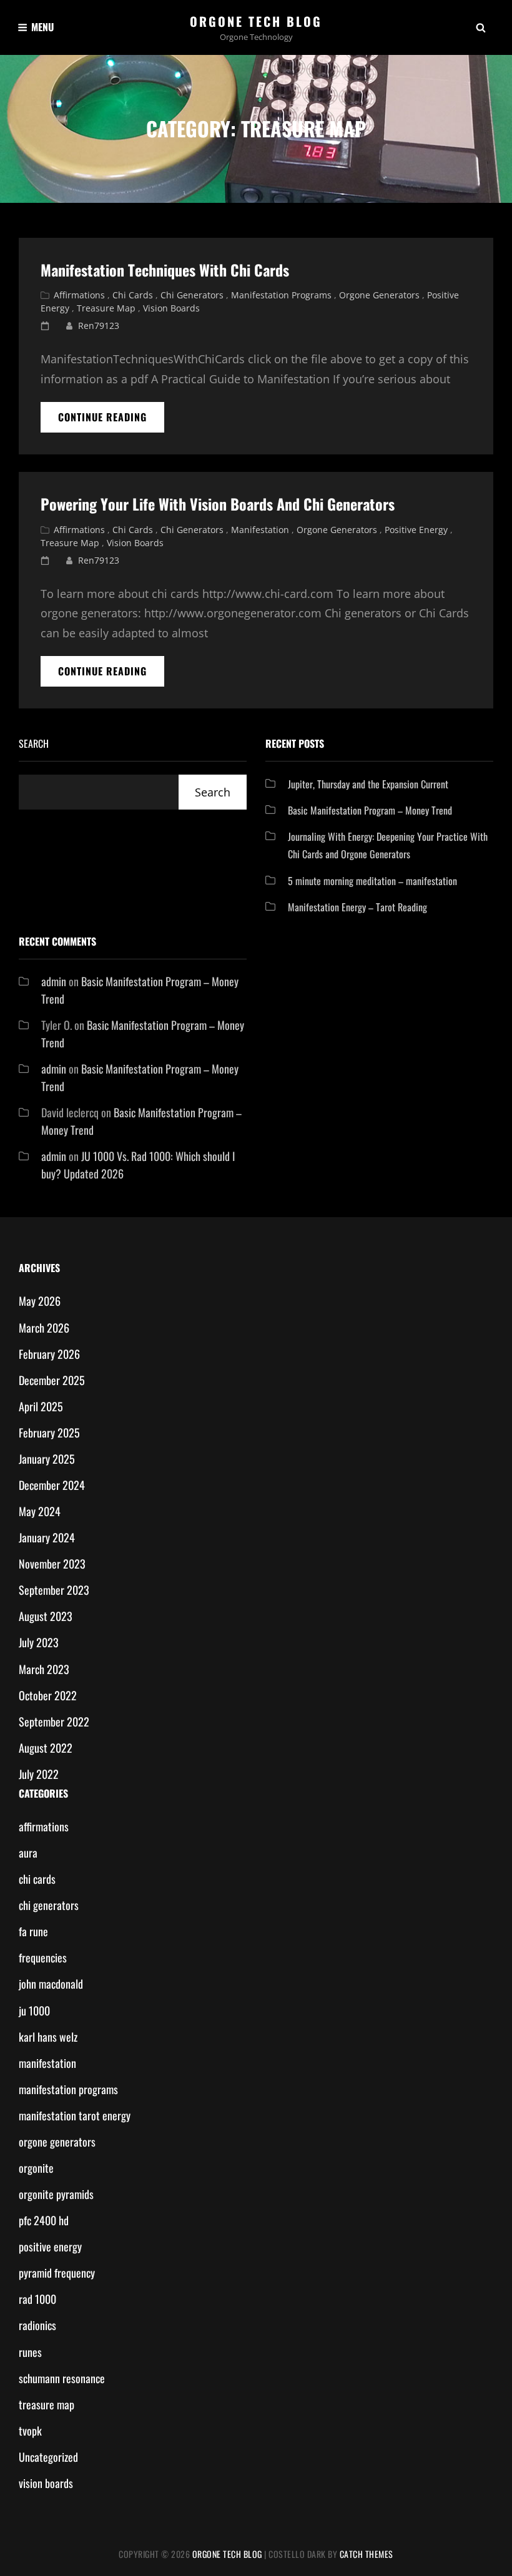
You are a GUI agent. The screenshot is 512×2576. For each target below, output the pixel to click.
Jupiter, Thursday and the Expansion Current (368, 784)
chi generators (192, 295)
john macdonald (51, 1984)
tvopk (30, 2431)
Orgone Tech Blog (256, 21)
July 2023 (39, 1642)
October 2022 (48, 1695)
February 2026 (49, 1354)
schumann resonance (62, 2378)
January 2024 (47, 1537)
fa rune (33, 1931)
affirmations (79, 295)
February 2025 (49, 1432)
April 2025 (41, 1406)
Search (34, 743)
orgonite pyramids (56, 2194)
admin (54, 981)
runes (30, 2352)
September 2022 (54, 1721)
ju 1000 (34, 2010)
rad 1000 (37, 2299)
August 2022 (46, 1748)
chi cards (133, 295)
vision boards (171, 308)
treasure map (106, 308)
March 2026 (44, 1328)
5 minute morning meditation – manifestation (372, 881)
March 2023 (44, 1669)
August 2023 (46, 1616)
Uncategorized (48, 2457)
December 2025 (52, 1380)
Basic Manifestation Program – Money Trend (370, 810)
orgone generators (379, 295)
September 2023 (54, 1590)
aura (28, 1853)
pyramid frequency (57, 2273)
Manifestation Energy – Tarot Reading (357, 907)
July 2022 (39, 1774)
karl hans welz (48, 2037)
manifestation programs (281, 295)
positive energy (416, 530)
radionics (37, 2325)
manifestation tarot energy (75, 2115)
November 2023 (52, 1564)
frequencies (43, 1957)
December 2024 (52, 1485)
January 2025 (47, 1459)
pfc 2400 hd (44, 2220)
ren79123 (99, 326)
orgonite (36, 2168)
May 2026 (40, 1301)
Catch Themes (367, 2554)
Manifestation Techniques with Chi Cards (165, 270)
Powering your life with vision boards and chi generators (218, 504)
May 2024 (40, 1511)
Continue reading (111, 421)
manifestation (260, 530)
